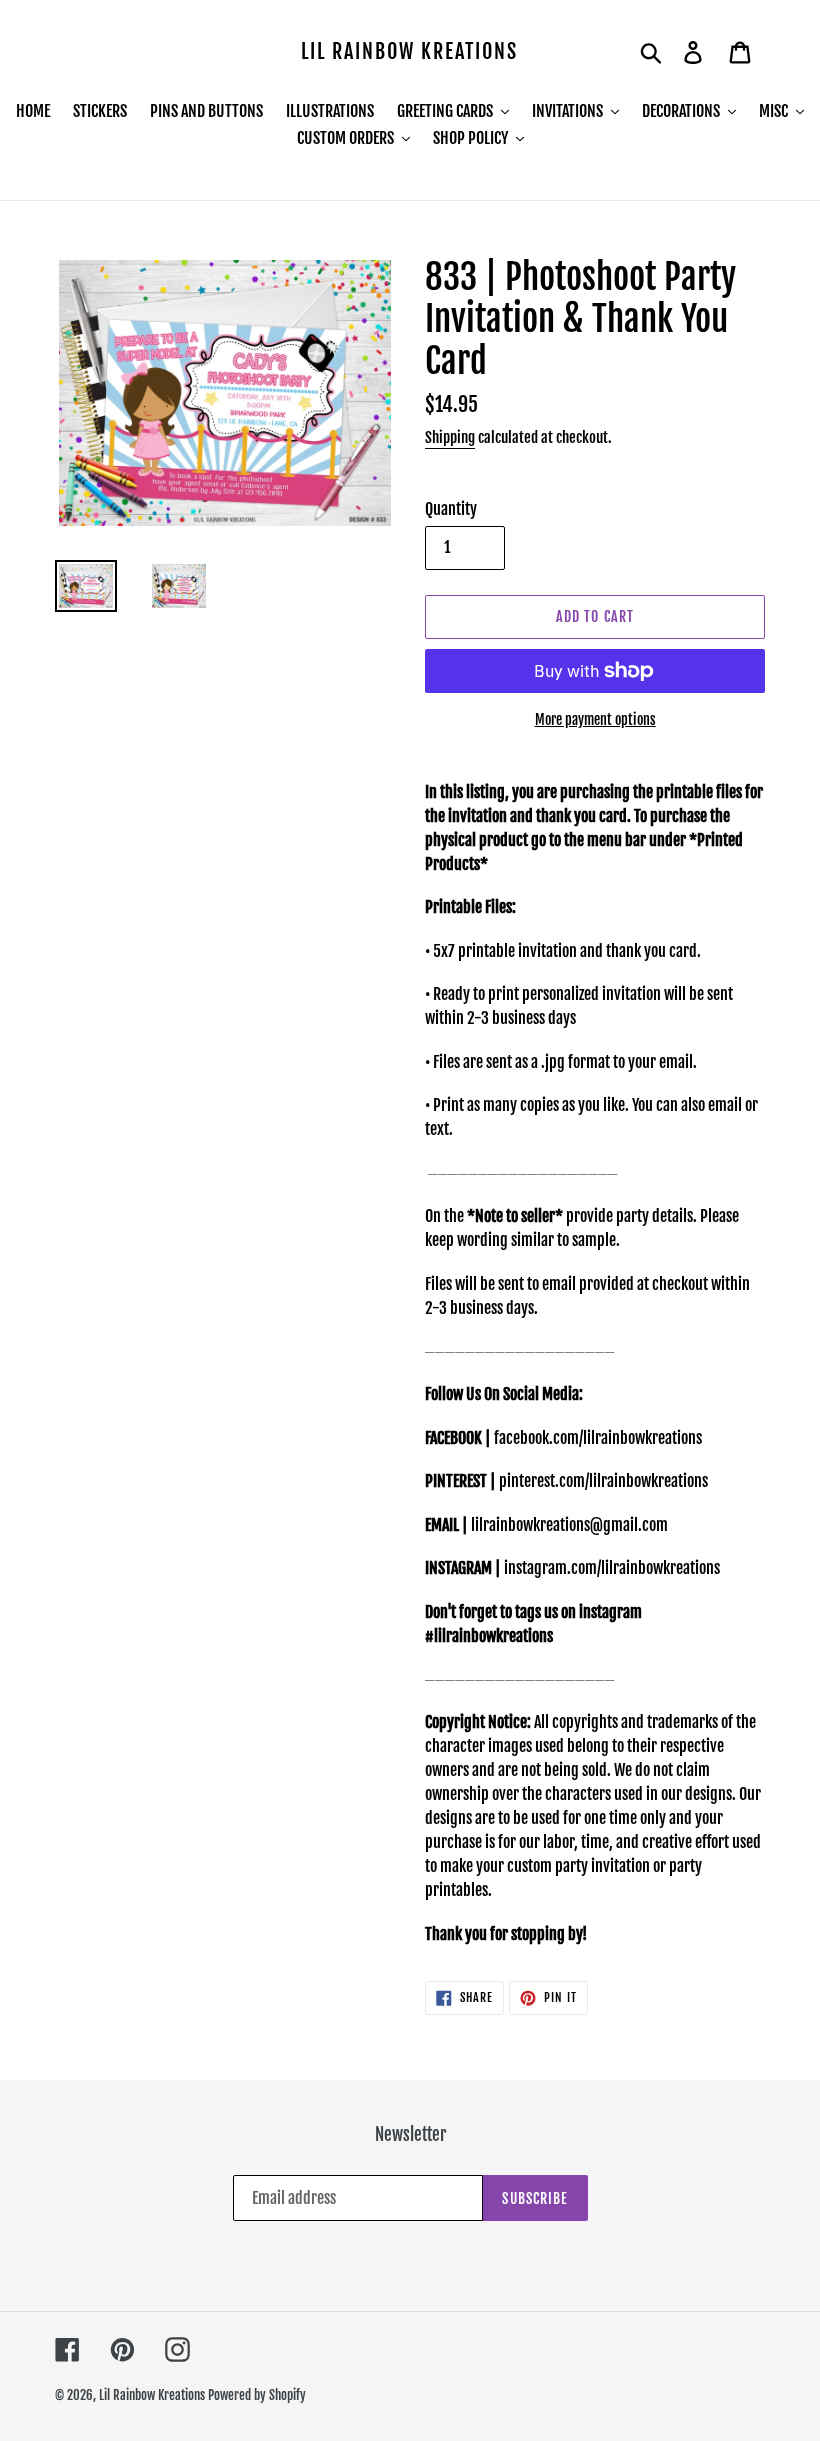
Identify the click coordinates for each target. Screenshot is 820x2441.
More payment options (595, 719)
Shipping (450, 437)
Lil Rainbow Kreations (409, 52)
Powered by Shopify (257, 2395)
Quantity (451, 509)
